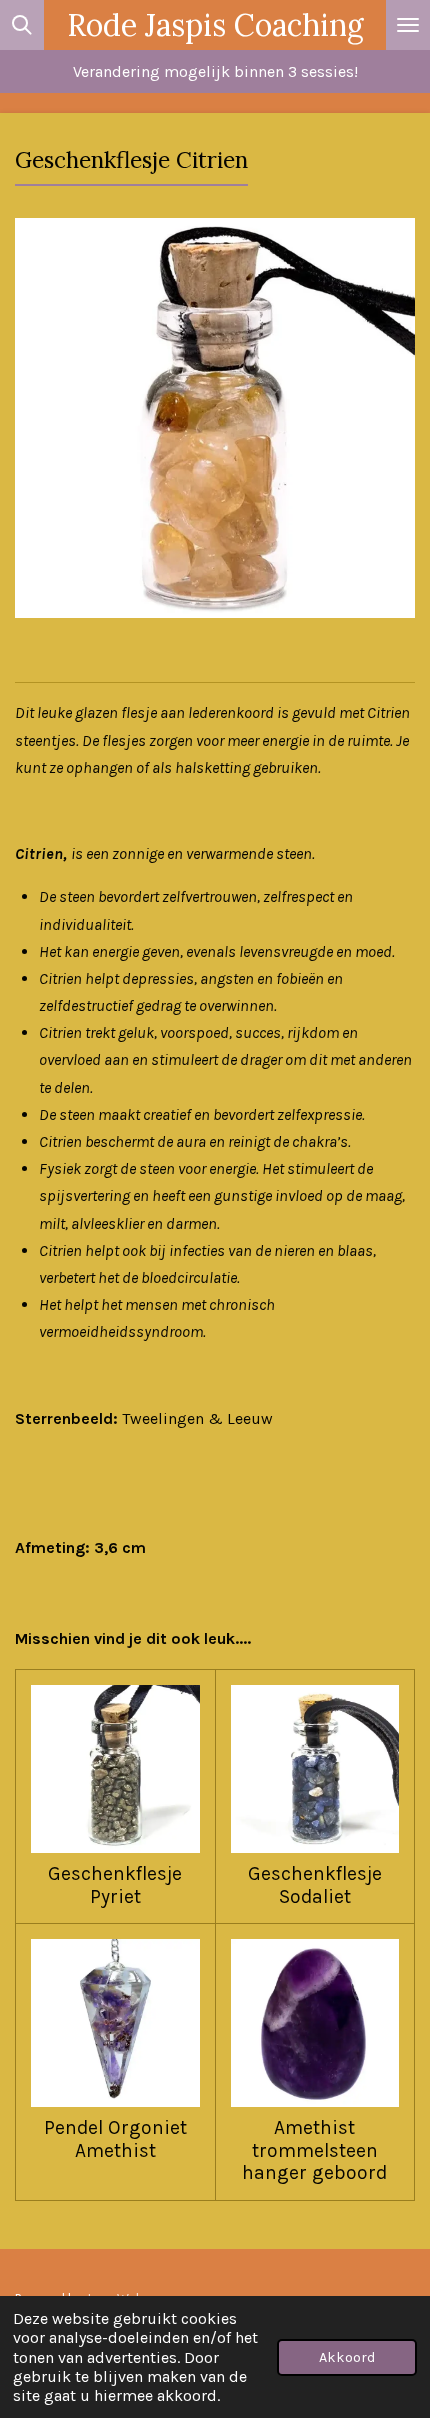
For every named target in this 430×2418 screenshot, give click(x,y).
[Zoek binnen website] (22, 25)
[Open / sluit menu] (408, 25)
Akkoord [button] (347, 2357)
